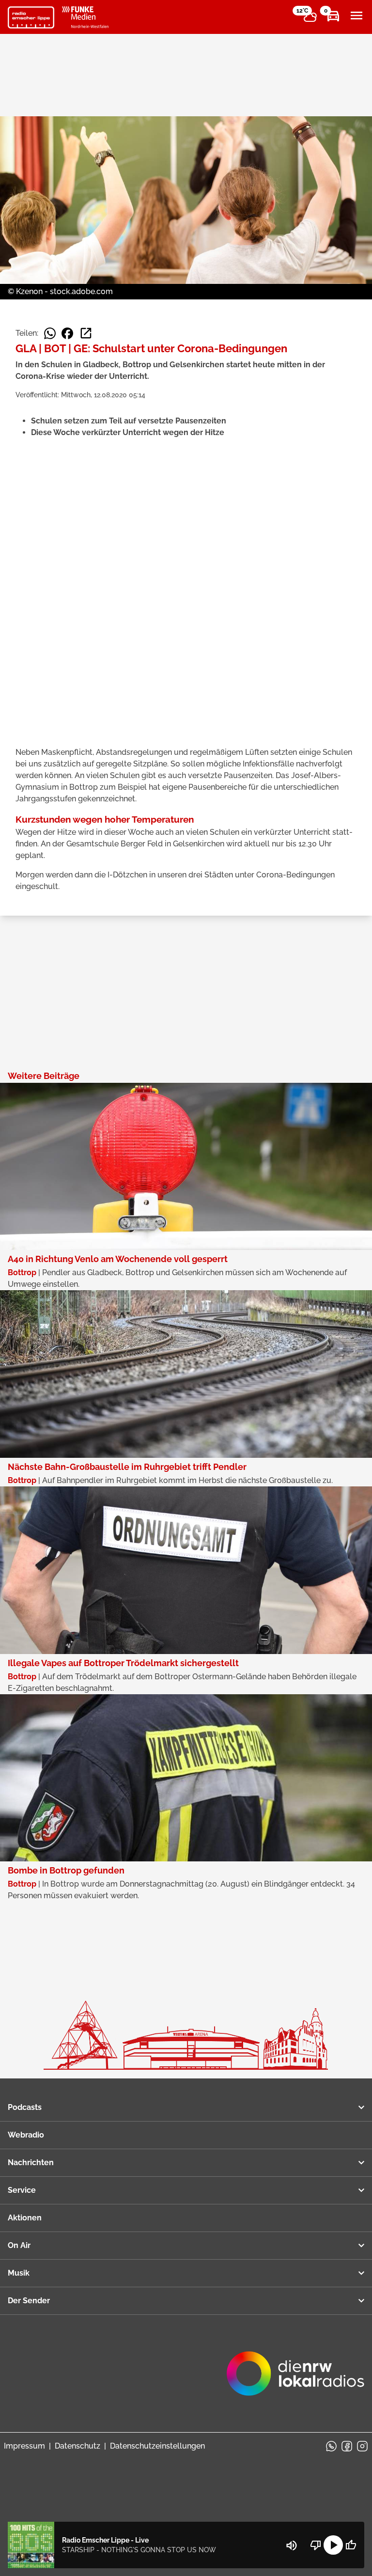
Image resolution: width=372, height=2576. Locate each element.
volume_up (292, 2545)
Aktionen (25, 2218)
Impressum (24, 2446)
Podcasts (25, 2107)
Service (22, 2190)
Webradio (26, 2135)
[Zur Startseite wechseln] (31, 17)
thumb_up (351, 2545)
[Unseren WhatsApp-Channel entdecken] (331, 2446)
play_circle (333, 2545)
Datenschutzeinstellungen (157, 2446)
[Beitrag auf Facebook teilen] (67, 333)
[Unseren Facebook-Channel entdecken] (347, 2446)
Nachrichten (31, 2162)
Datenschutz (77, 2446)
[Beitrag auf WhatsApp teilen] (50, 333)
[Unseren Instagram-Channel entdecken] (362, 2446)
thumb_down (316, 2545)
